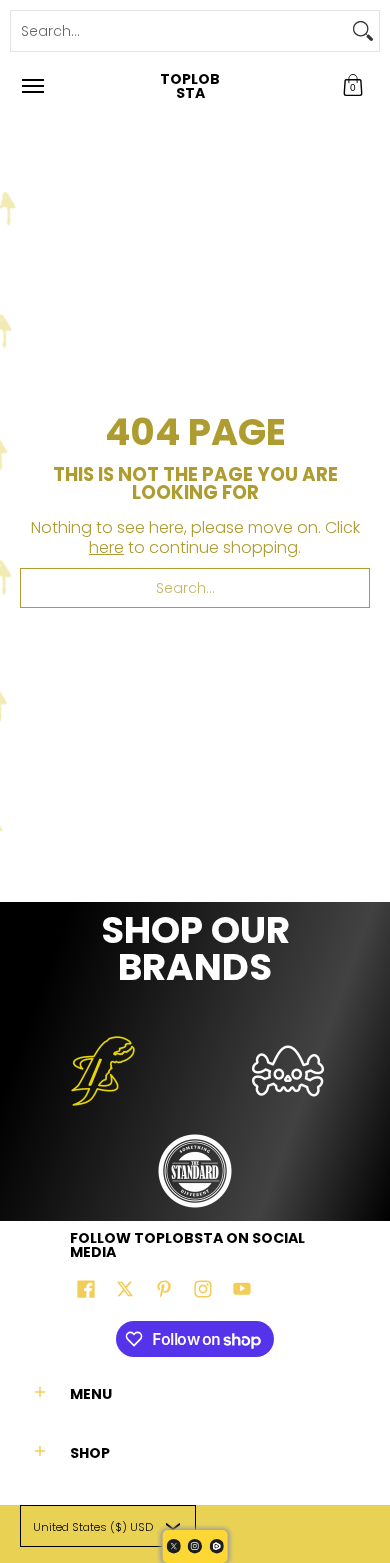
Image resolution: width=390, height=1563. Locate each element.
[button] (353, 86)
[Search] (363, 31)
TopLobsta (190, 86)
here (106, 547)
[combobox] (179, 31)
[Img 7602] (287, 1071)
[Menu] (32, 86)
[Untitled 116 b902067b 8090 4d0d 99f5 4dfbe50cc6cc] (102, 1071)
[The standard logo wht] (195, 1171)
